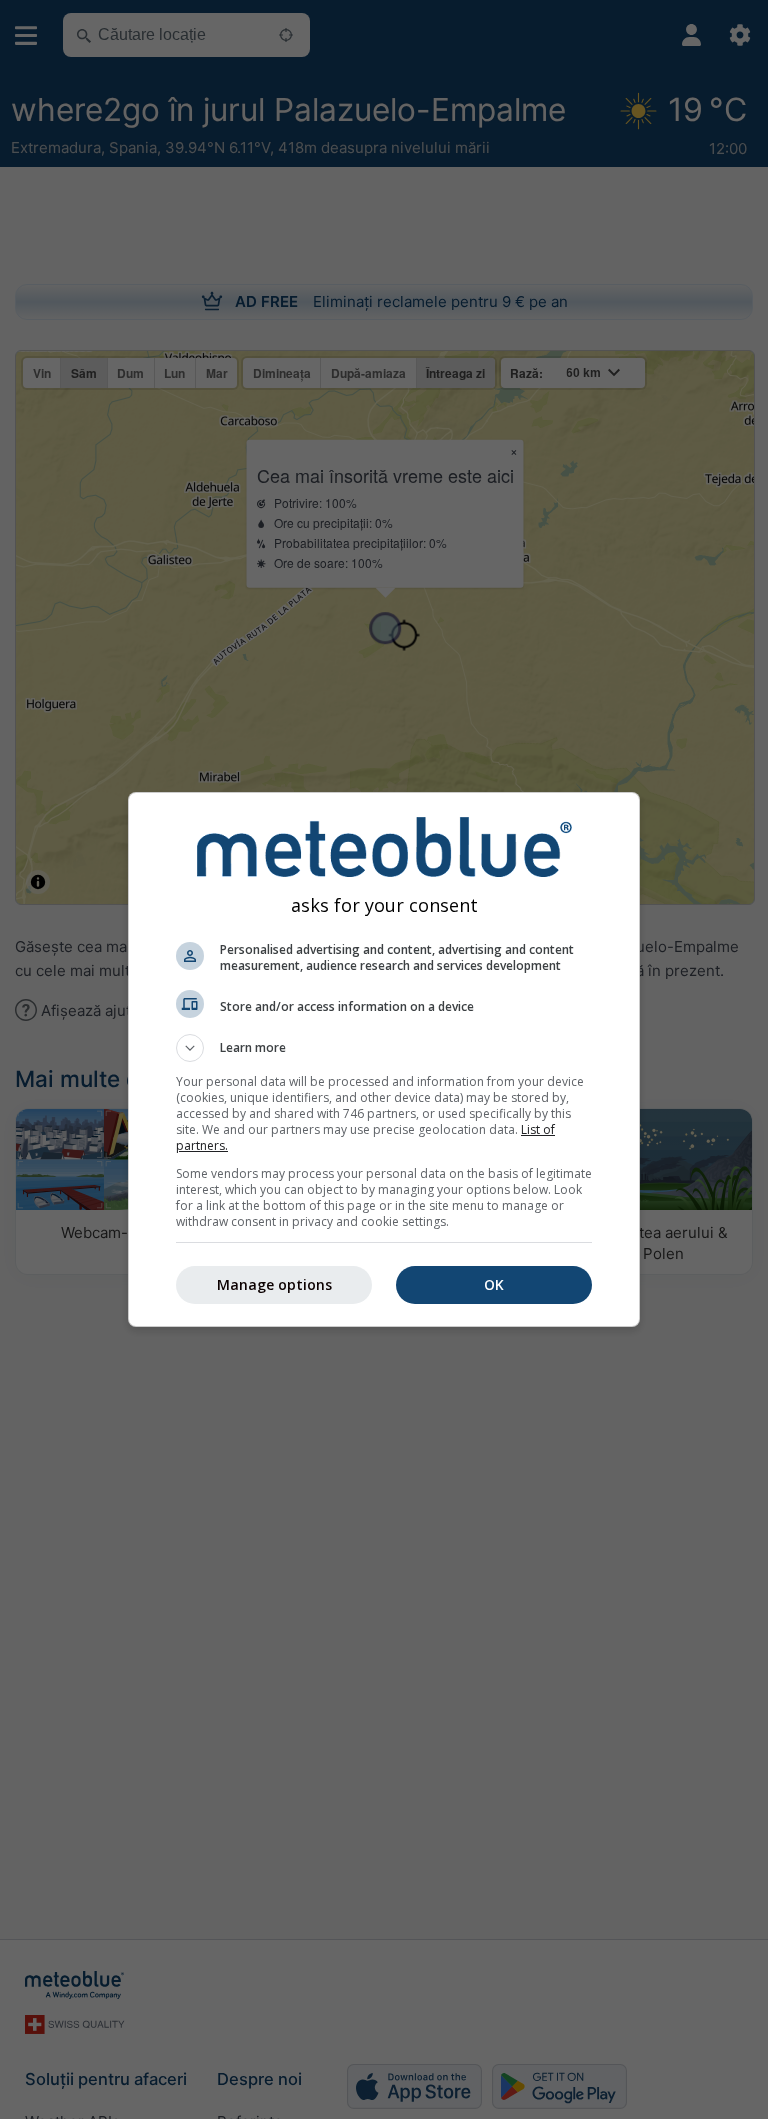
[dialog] (384, 1059)
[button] (384, 1048)
